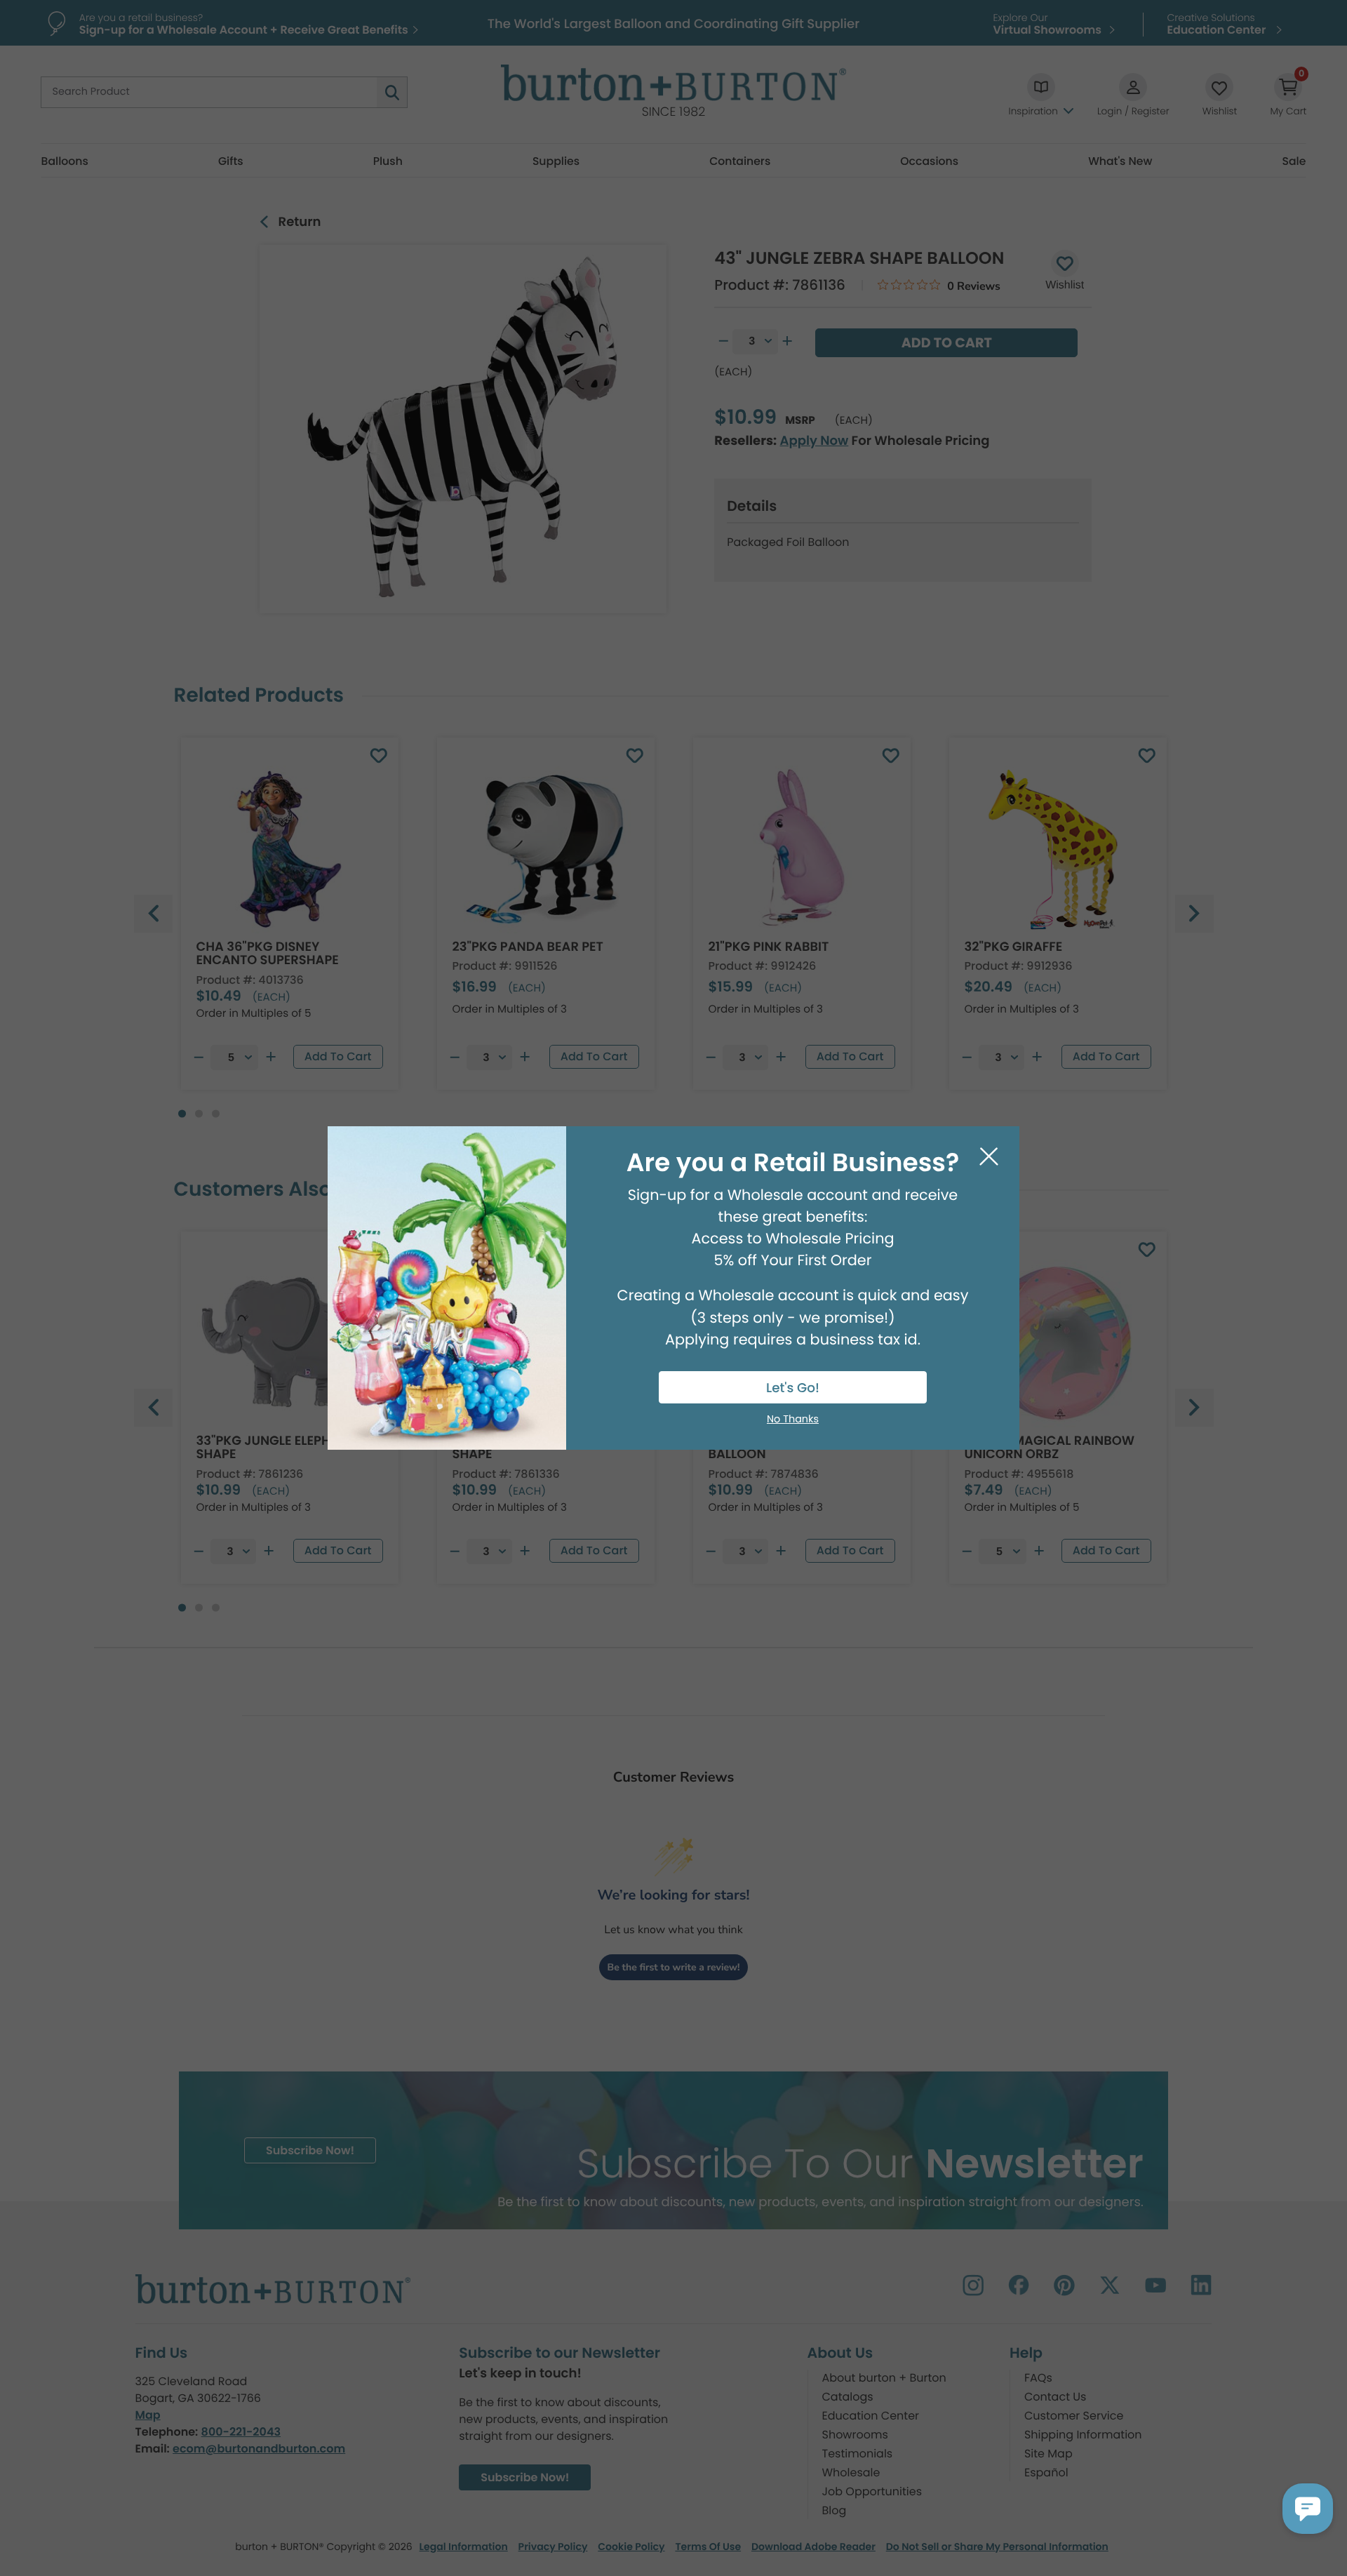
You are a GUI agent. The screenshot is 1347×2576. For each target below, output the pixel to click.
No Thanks (793, 1420)
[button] (1308, 2509)
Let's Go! (793, 1388)
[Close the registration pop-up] (989, 1157)
